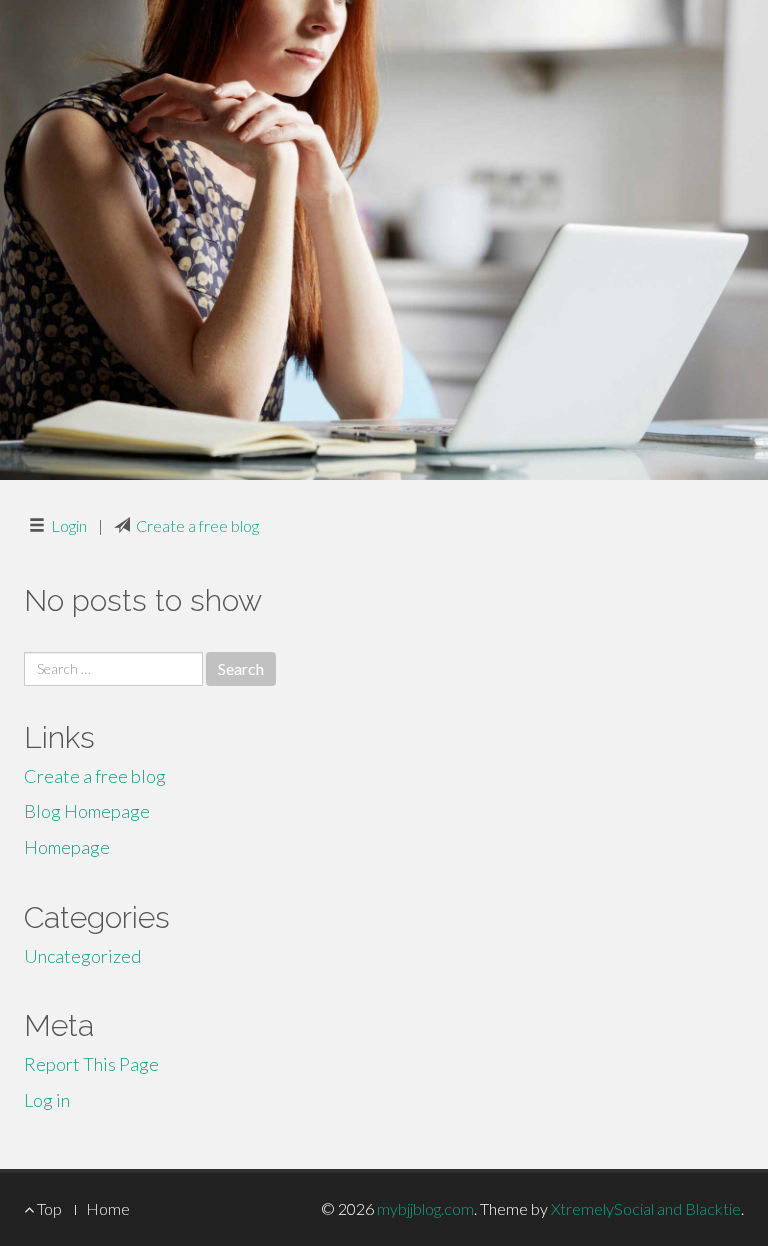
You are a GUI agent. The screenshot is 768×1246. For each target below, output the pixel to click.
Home (108, 1208)
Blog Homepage (87, 811)
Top (48, 1208)
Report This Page (91, 1064)
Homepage (67, 847)
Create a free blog (197, 525)
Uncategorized (82, 956)
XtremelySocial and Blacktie (646, 1208)
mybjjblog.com (425, 1208)
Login (69, 525)
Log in (47, 1100)
